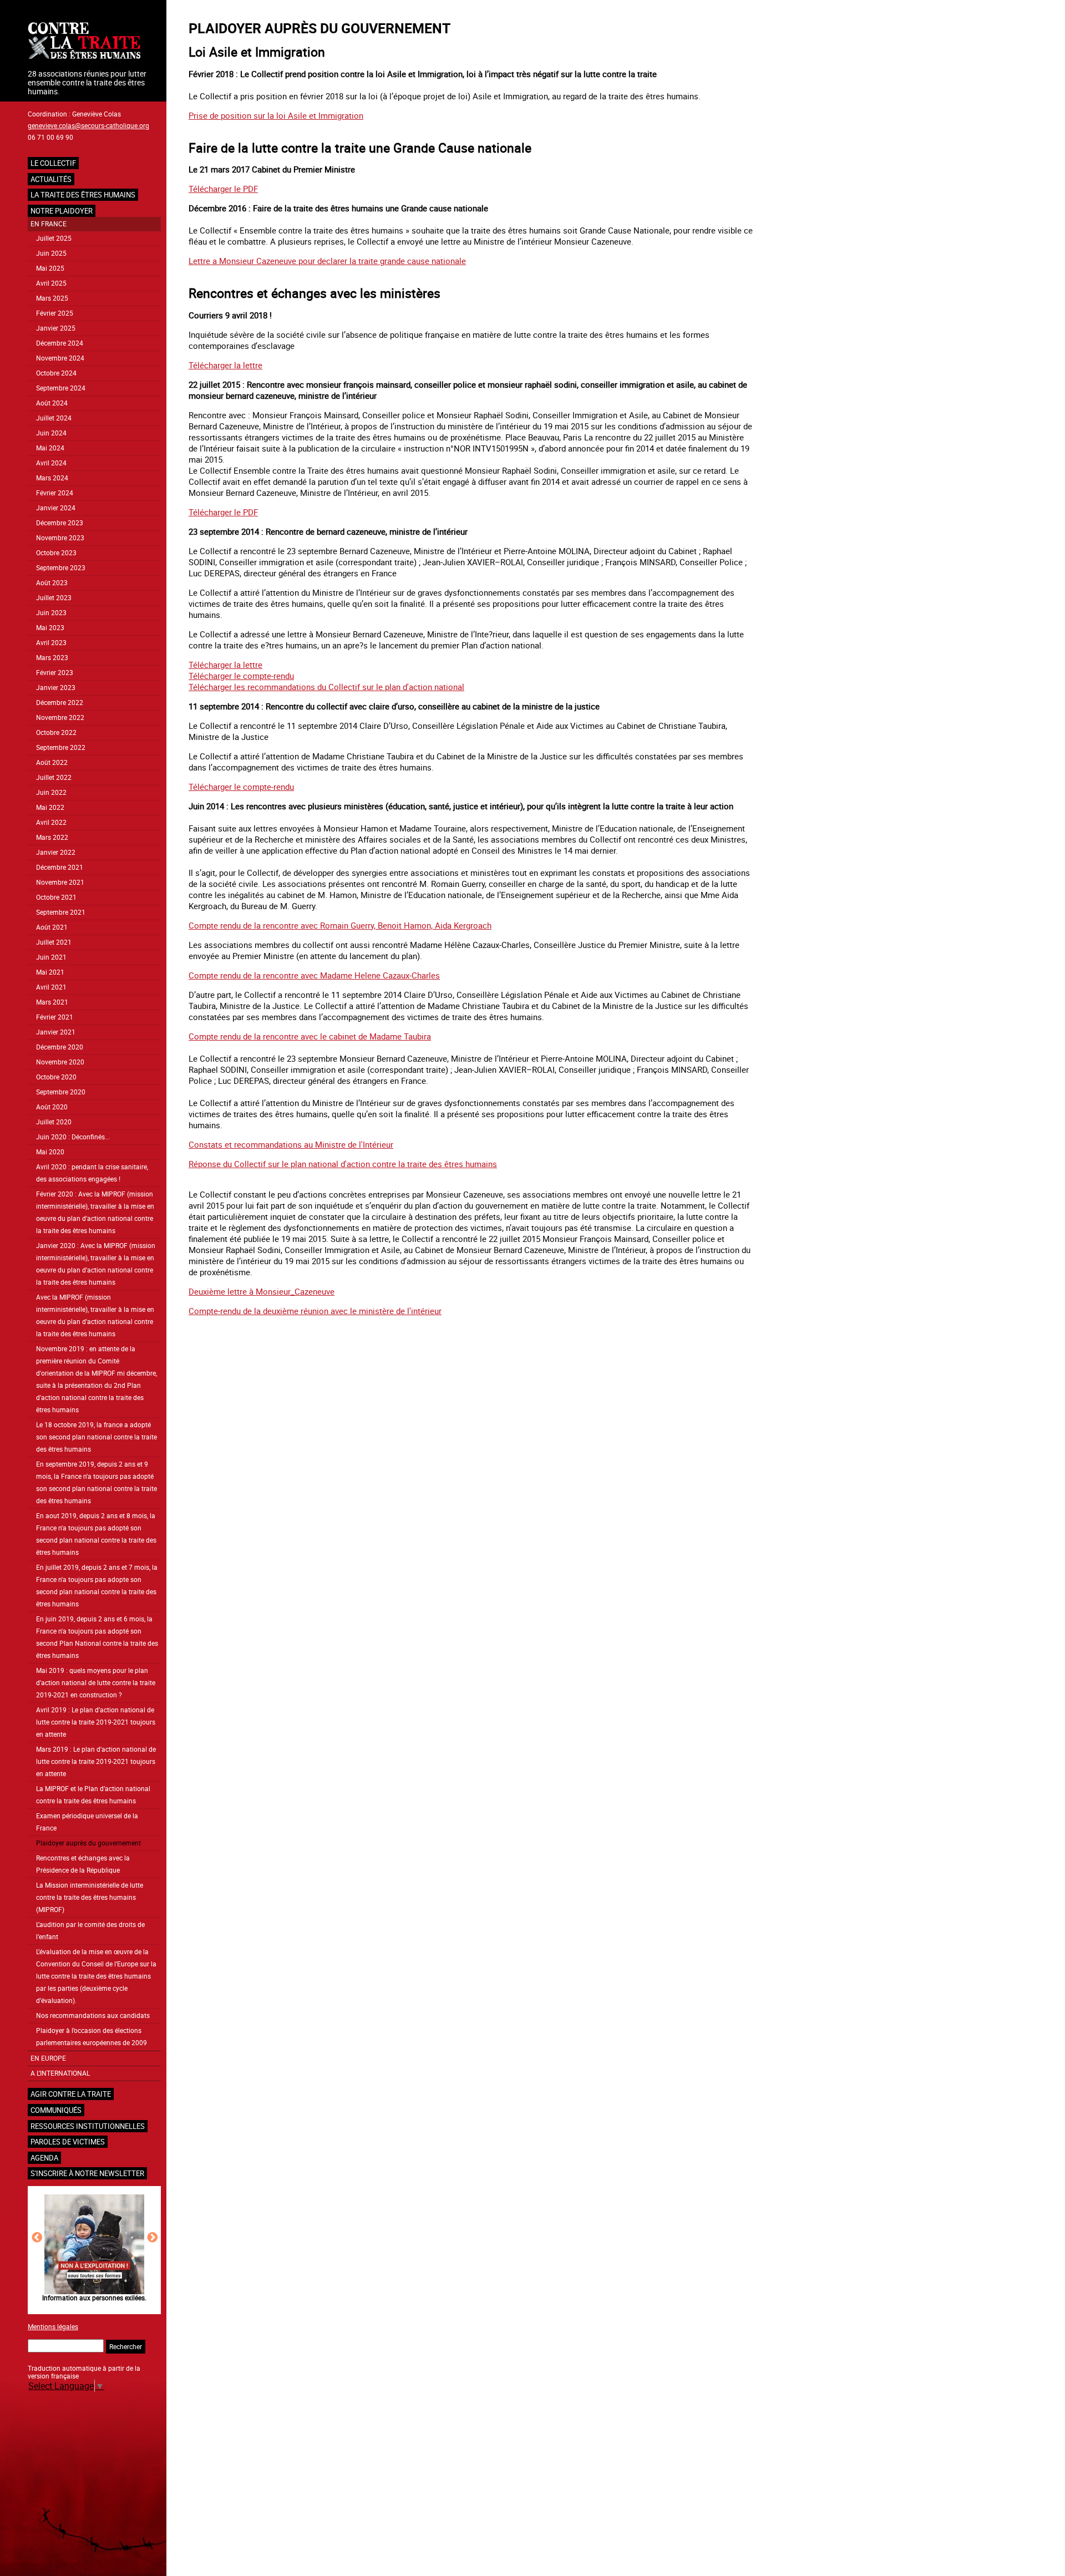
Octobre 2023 (56, 553)
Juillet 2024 (54, 418)
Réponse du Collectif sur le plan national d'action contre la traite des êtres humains (343, 1164)
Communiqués (56, 2110)
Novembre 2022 (60, 717)
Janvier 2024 (56, 508)
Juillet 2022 (54, 777)
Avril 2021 (51, 987)
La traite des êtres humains (83, 195)
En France (49, 224)
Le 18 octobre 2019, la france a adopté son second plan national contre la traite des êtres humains (97, 1437)
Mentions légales (53, 2326)
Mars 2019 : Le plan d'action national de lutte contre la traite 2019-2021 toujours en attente (96, 1761)
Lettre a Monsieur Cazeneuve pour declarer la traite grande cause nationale (327, 261)
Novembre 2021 (60, 882)
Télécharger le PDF (223, 189)
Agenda (44, 2158)
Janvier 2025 (56, 328)
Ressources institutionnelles (88, 2126)
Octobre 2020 (56, 1077)
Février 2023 (55, 673)
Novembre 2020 (60, 1062)
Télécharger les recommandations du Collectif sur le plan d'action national (326, 687)
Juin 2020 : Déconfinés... (73, 1137)
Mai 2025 (50, 268)
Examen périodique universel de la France (87, 1822)
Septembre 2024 (61, 388)
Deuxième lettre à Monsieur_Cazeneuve (262, 1291)
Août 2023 (52, 583)
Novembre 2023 (60, 538)
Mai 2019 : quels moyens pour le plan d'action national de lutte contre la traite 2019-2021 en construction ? (96, 1683)
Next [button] (152, 2237)
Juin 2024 (51, 433)
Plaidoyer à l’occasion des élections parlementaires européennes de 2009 (92, 2037)
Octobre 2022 (56, 732)
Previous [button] (37, 2237)
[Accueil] (94, 42)
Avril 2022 (51, 822)
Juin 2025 (51, 253)
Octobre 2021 (56, 897)
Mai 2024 (50, 448)
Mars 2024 (52, 478)
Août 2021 (52, 927)
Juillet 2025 (54, 238)
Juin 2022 (51, 792)
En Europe (48, 2058)
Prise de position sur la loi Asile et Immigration (276, 115)
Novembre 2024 (60, 358)
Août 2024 (52, 403)
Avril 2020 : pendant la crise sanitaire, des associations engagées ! (92, 1173)
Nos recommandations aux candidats (93, 2015)
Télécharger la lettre (225, 365)
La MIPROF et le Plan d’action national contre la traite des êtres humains (93, 1795)
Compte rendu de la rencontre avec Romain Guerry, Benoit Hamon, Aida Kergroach (340, 925)
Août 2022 (52, 762)
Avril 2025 (51, 283)
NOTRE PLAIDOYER (62, 211)
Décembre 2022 (60, 703)
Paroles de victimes (68, 2142)
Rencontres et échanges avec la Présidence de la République (83, 1864)
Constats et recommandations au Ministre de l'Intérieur (291, 1144)
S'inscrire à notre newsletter (87, 2173)
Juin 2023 (51, 613)
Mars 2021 (52, 1002)
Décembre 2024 (60, 343)
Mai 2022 (50, 807)
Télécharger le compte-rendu (241, 676)
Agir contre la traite (71, 2094)
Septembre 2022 (61, 747)
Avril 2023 (51, 643)
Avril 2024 (51, 463)
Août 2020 (52, 1107)
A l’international (60, 2073)
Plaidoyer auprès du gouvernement (88, 1843)
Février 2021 (55, 1017)
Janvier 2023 (56, 688)
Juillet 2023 (54, 598)
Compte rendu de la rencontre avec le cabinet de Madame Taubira (310, 1036)
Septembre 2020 (61, 1092)
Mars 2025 (52, 298)
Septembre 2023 (61, 568)
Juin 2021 (51, 957)
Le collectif (53, 163)
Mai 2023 (50, 628)
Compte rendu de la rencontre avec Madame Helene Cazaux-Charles (314, 975)
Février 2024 (55, 493)
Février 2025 (55, 313)
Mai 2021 (50, 972)
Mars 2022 (52, 837)
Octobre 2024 (56, 373)
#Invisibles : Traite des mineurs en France (151, 2298)
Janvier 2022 (56, 852)
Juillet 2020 (54, 1122)
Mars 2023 (52, 658)
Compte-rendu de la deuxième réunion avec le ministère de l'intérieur (315, 1311)
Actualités (51, 179)
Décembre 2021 (60, 867)
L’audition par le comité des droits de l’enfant (90, 1931)
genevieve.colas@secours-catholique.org (88, 125)
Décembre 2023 (60, 523)
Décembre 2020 (60, 1047)
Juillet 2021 (54, 942)
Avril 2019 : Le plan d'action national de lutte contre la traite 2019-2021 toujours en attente (96, 1722)
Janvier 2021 (56, 1032)
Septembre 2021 (61, 912)
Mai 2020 (50, 1152)
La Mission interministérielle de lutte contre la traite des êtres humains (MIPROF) (90, 1897)
